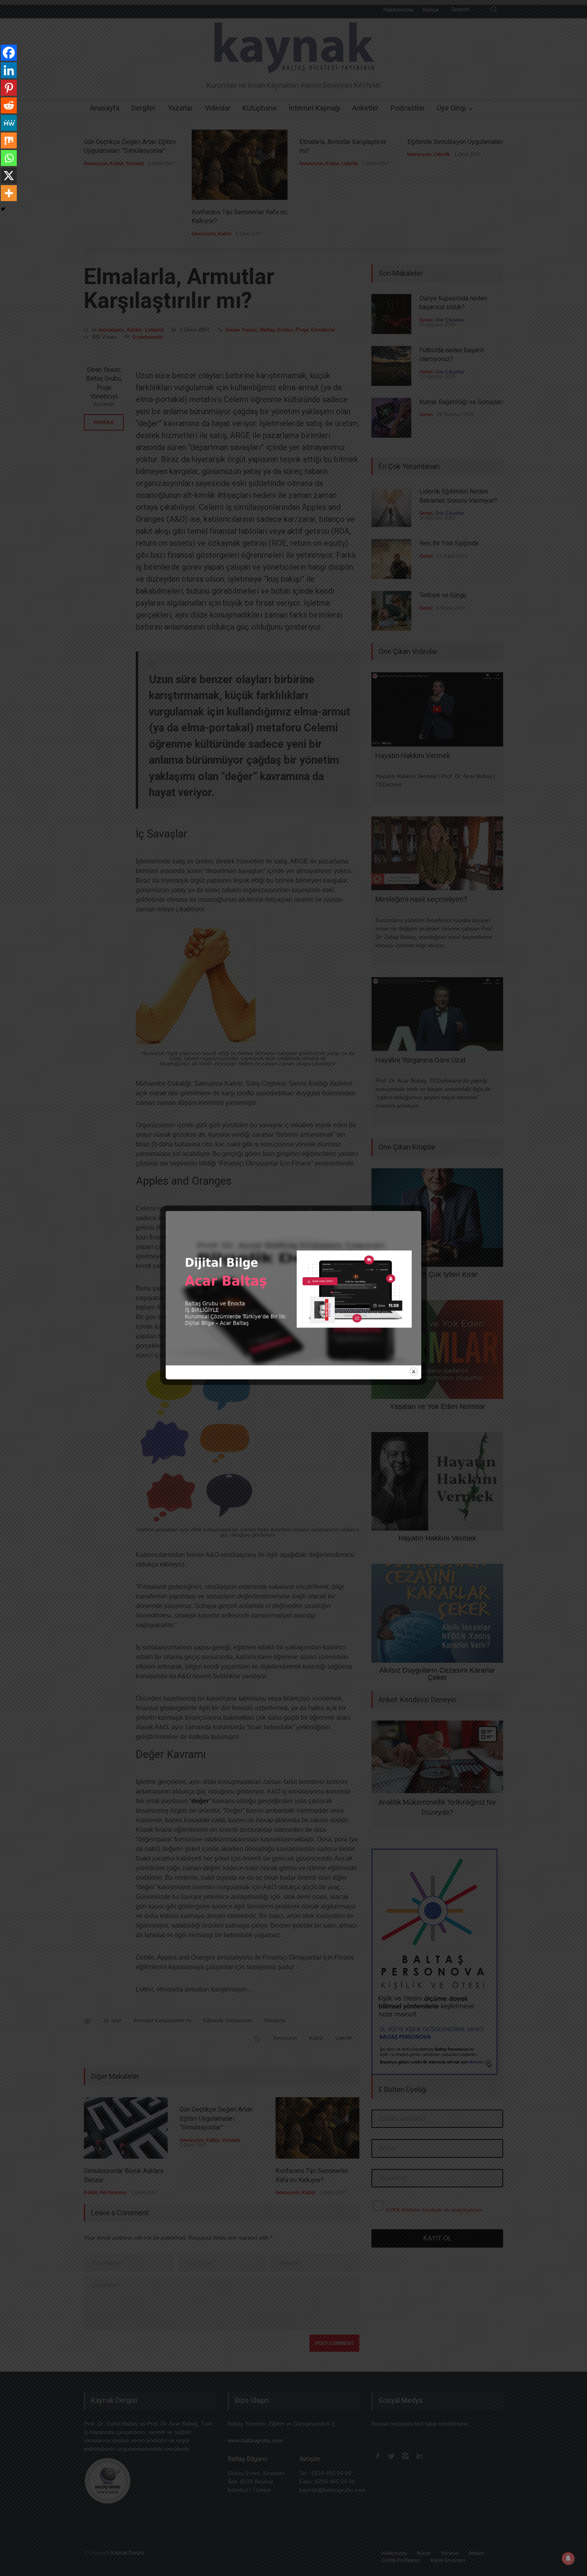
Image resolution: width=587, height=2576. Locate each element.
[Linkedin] (9, 70)
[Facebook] (9, 53)
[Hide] (3, 209)
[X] (9, 176)
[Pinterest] (9, 88)
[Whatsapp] (9, 158)
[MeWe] (9, 123)
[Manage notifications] (568, 2558)
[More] (9, 193)
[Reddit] (9, 105)
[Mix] (9, 140)
